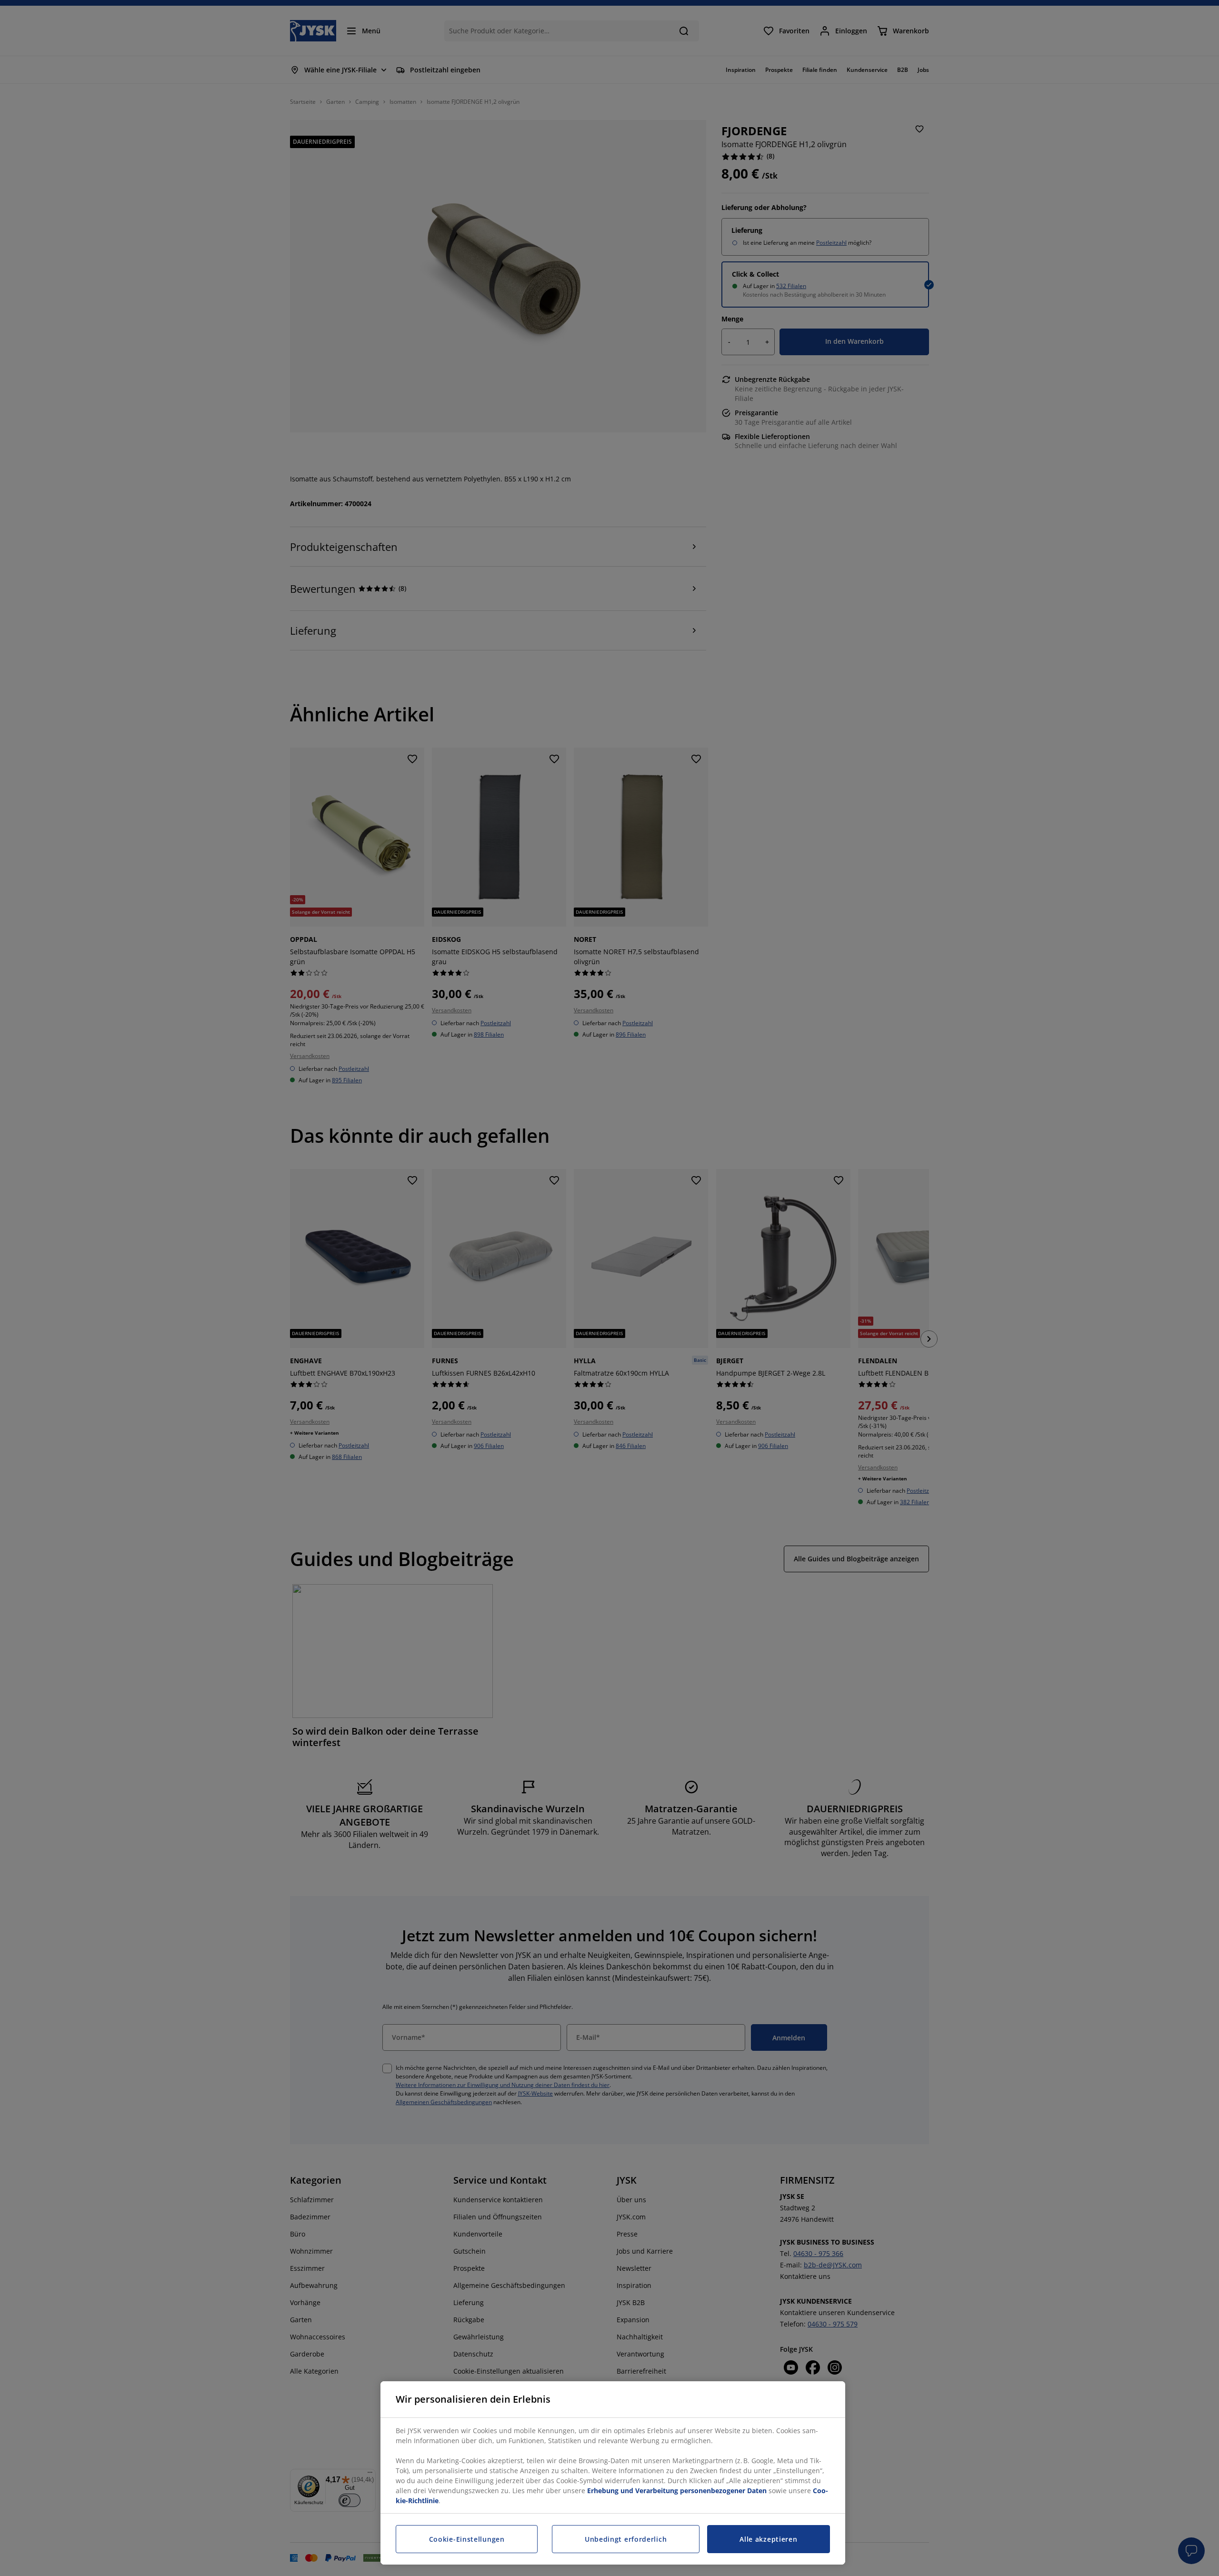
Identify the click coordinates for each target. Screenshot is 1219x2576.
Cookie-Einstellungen (467, 2539)
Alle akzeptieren (768, 2539)
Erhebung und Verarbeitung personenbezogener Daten (677, 2491)
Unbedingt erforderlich (626, 2539)
